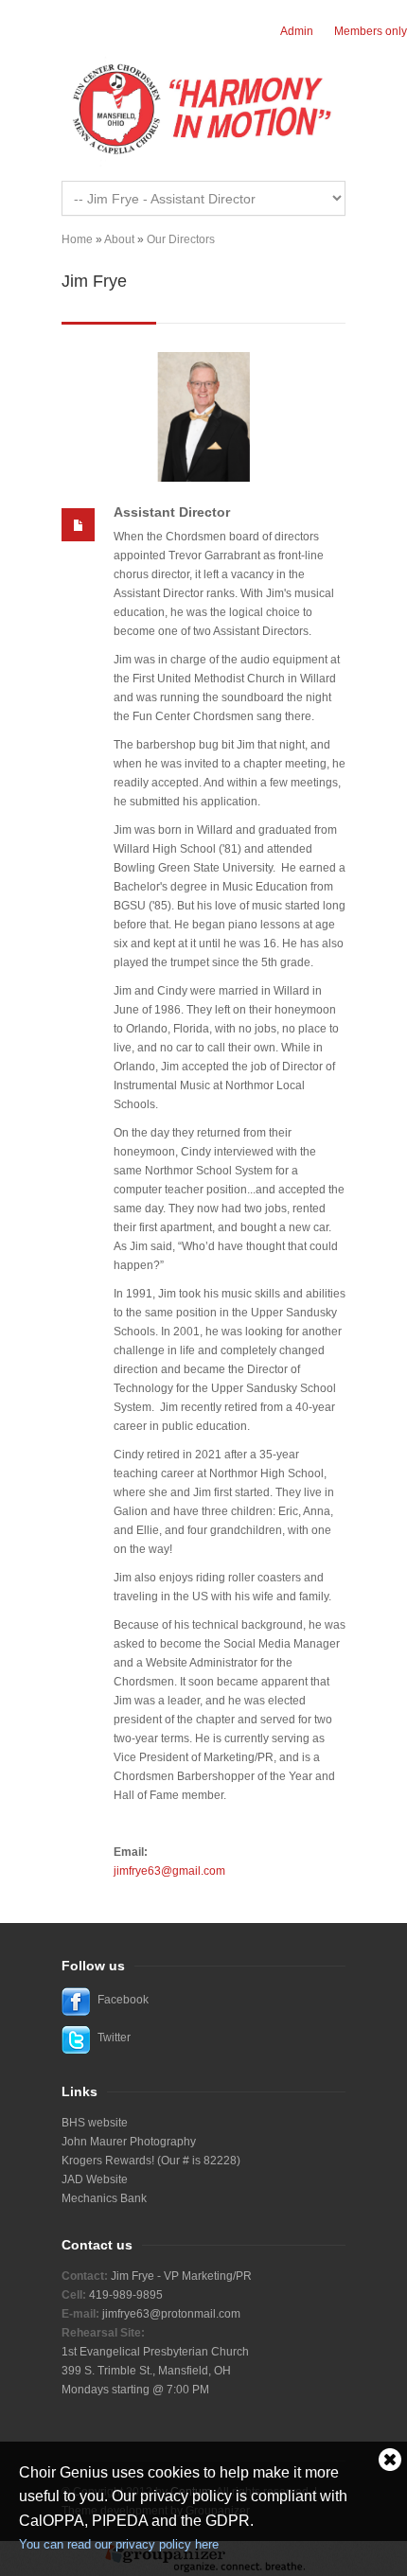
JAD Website (95, 2179)
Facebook (123, 2000)
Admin (297, 31)
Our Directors (181, 239)
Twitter (114, 2038)
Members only (371, 31)
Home (77, 239)
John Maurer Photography (129, 2142)
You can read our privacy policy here (119, 2544)
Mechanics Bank (104, 2198)
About (119, 239)
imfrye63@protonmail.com (173, 2314)
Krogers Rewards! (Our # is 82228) (151, 2161)
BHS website (95, 2123)
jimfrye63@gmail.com (169, 1871)
